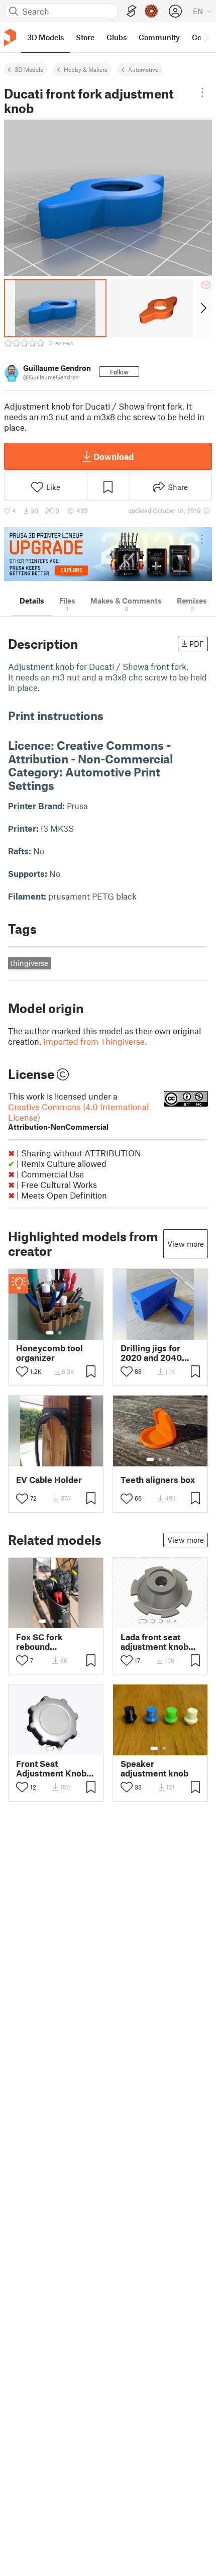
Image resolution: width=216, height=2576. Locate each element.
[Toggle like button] (22, 1371)
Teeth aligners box (158, 1480)
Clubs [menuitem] (117, 37)
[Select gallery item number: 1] (50, 1333)
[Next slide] (203, 308)
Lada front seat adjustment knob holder (154, 1642)
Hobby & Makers (86, 69)
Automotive (143, 69)
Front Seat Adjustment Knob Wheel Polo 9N (51, 1768)
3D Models (29, 69)
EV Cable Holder (49, 1480)
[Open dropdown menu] (203, 92)
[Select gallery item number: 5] (176, 1621)
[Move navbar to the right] (206, 37)
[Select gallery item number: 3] (168, 1459)
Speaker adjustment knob (154, 1768)
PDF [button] (197, 644)
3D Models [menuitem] (45, 37)
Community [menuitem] (159, 37)
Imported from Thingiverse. (95, 1041)
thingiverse (29, 963)
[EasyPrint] (132, 11)
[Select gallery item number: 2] (60, 1333)
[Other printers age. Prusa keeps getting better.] (108, 554)
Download (114, 456)
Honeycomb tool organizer (49, 1353)
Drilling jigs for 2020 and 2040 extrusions (151, 1353)
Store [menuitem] (85, 37)
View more (186, 1244)
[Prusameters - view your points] (151, 11)
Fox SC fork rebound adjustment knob (50, 1642)
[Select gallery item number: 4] (68, 1621)
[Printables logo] (10, 37)
